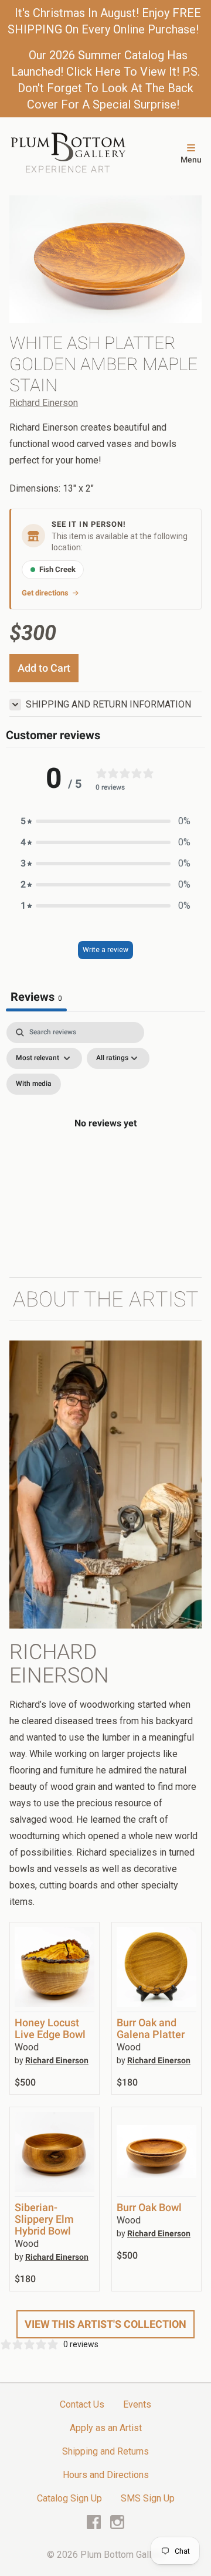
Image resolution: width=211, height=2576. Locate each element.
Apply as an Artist (106, 2428)
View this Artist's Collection (105, 2324)
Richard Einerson (44, 403)
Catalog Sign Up (69, 2498)
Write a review (105, 950)
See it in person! (89, 524)
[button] (105, 821)
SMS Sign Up (148, 2498)
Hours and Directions (106, 2475)
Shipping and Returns (105, 2451)
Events (137, 2404)
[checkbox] (34, 1084)
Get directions (45, 593)
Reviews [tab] (36, 997)
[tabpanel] (105, 1137)
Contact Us (82, 2404)
